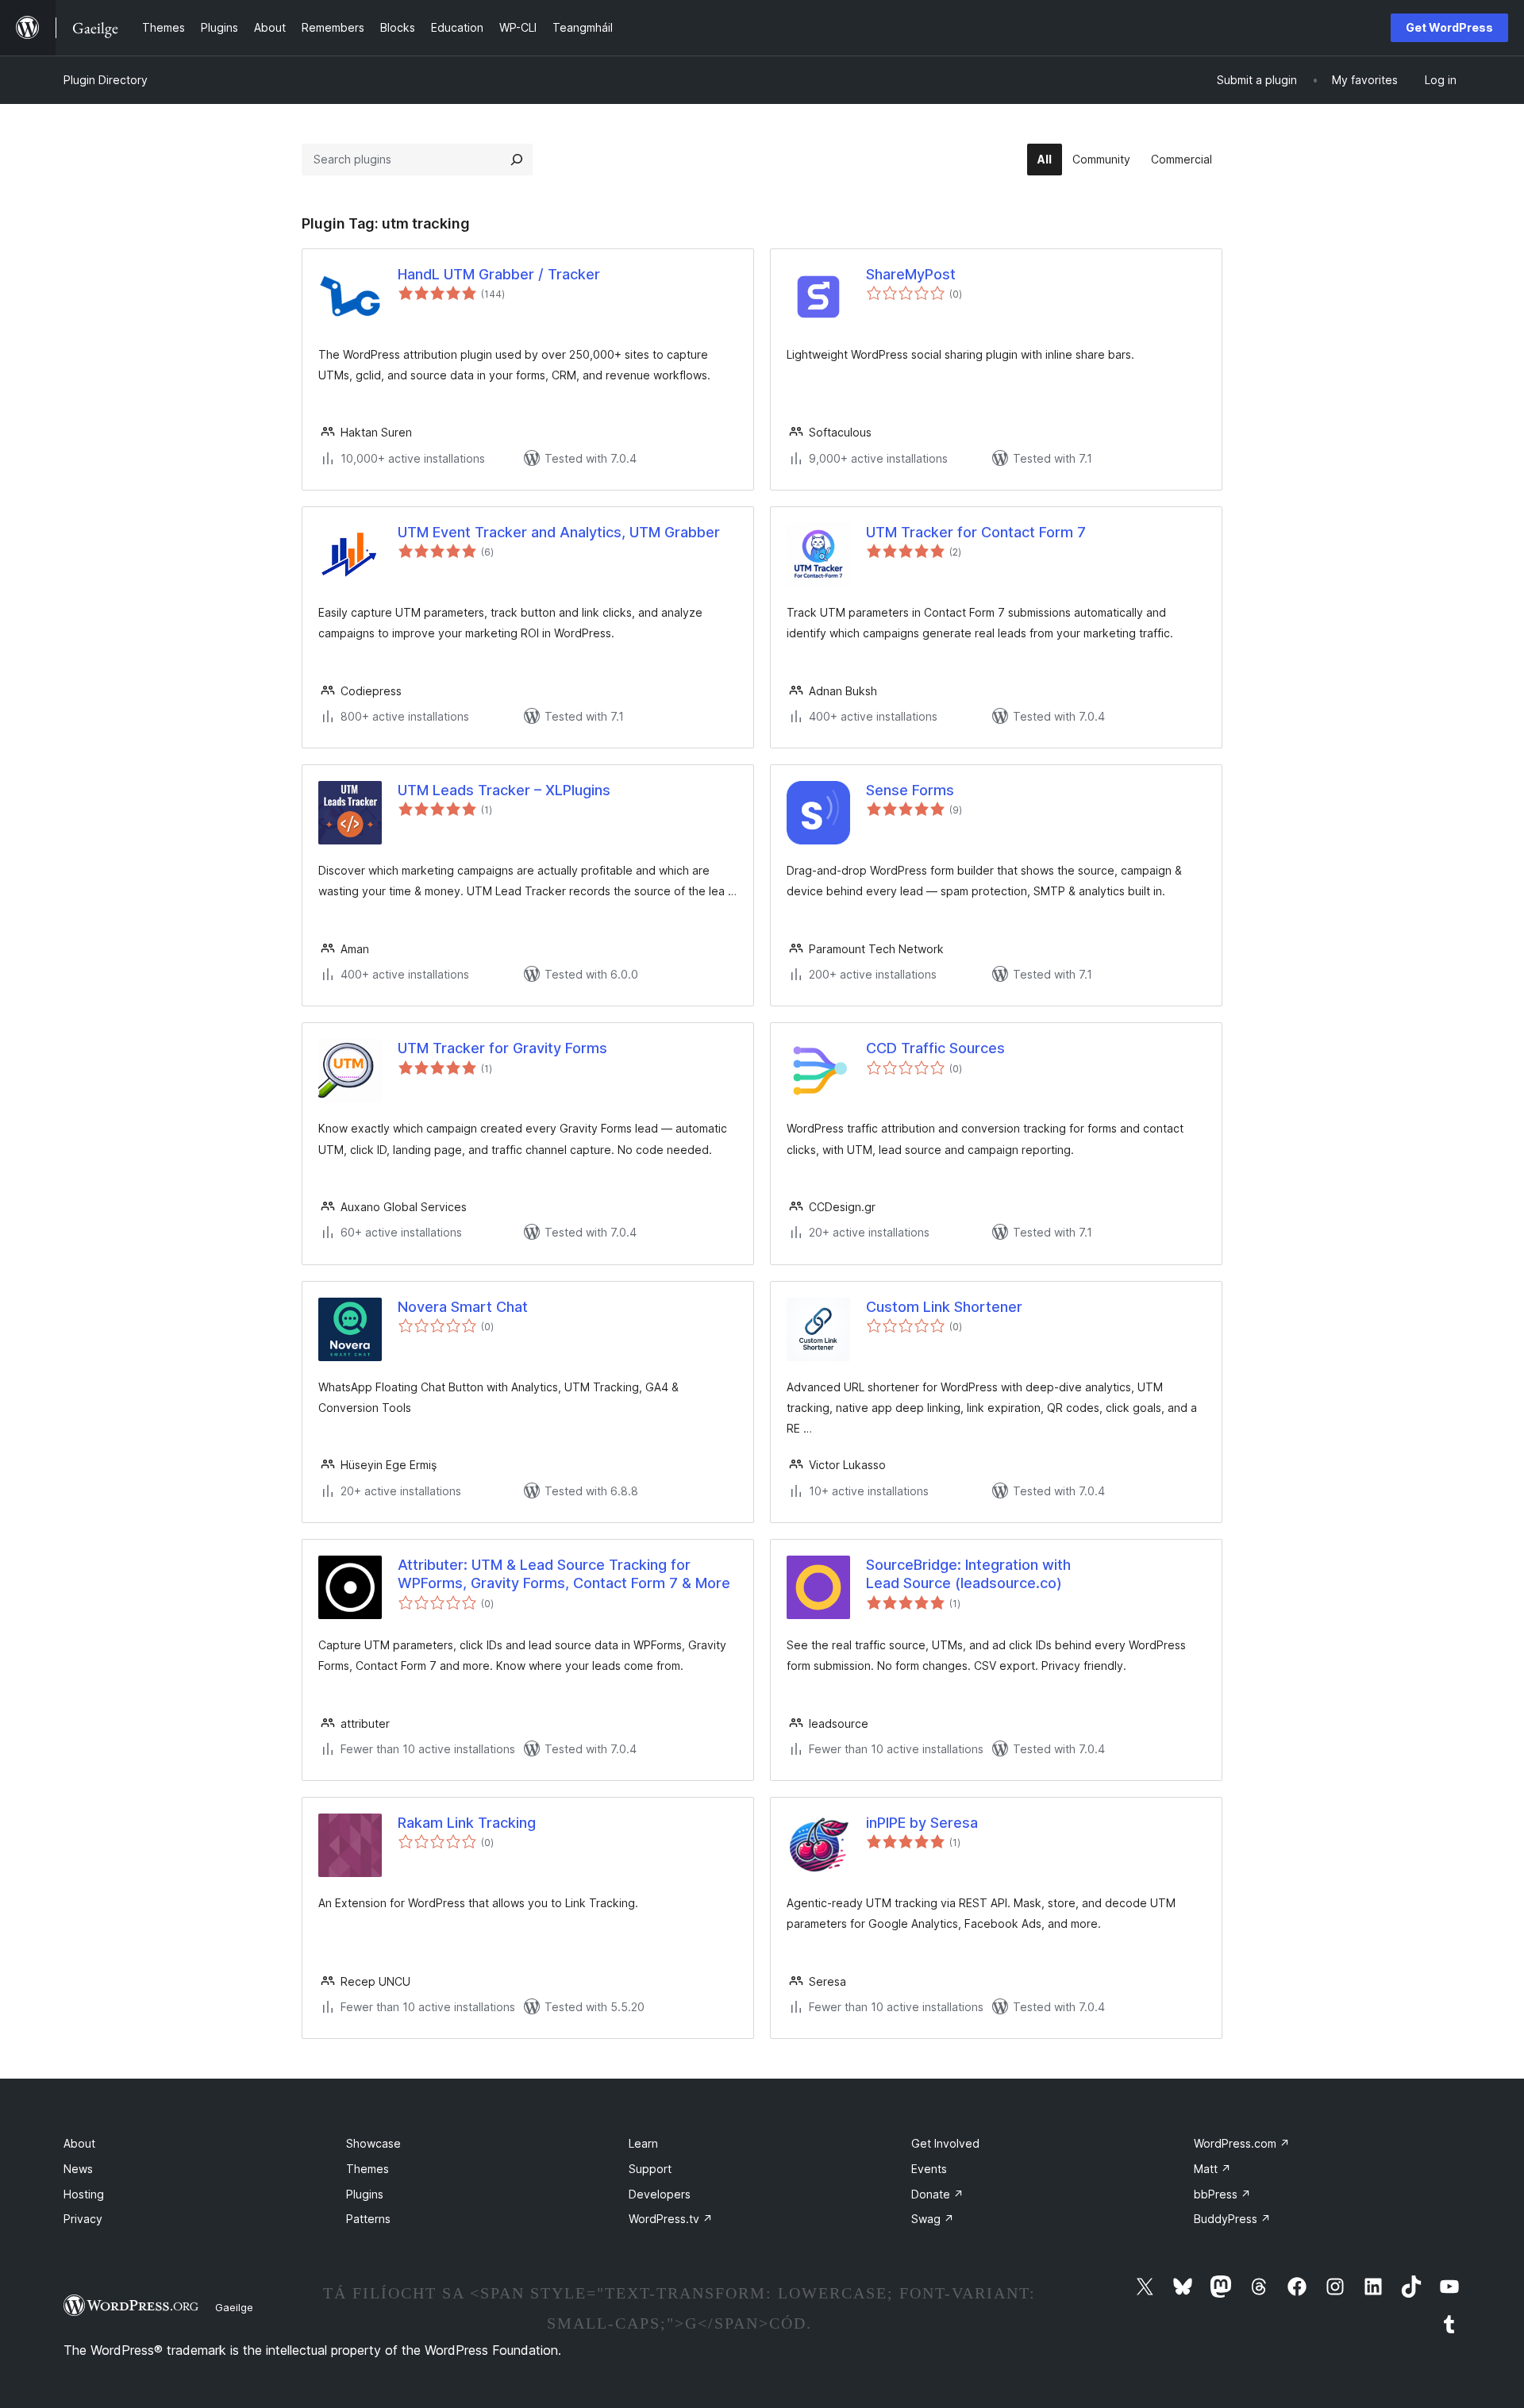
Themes (368, 2169)
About (79, 2143)
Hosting (84, 2194)
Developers (660, 2194)
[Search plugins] (517, 160)
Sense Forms (910, 790)
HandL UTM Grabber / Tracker (499, 274)
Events (929, 2169)
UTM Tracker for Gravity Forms (502, 1048)
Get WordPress (1449, 27)
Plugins (365, 2194)
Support (650, 2169)
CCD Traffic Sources (935, 1048)
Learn (643, 2143)
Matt (1212, 2169)
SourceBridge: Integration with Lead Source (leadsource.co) (968, 1574)
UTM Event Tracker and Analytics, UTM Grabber (559, 532)
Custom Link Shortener (944, 1307)
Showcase (373, 2143)
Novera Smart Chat (463, 1307)
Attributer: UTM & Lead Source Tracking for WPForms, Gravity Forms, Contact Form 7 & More (564, 1574)
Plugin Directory (106, 80)
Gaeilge (234, 2307)
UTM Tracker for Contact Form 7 (976, 532)
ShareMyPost (911, 274)
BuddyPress (1232, 2219)
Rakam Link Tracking (467, 1823)
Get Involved (945, 2143)
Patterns (368, 2219)
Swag (933, 2219)
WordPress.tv (671, 2219)
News (78, 2169)
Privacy (83, 2219)
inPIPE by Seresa (922, 1823)
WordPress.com (1242, 2143)
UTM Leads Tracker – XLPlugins (504, 790)
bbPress (1222, 2194)
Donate (937, 2194)
